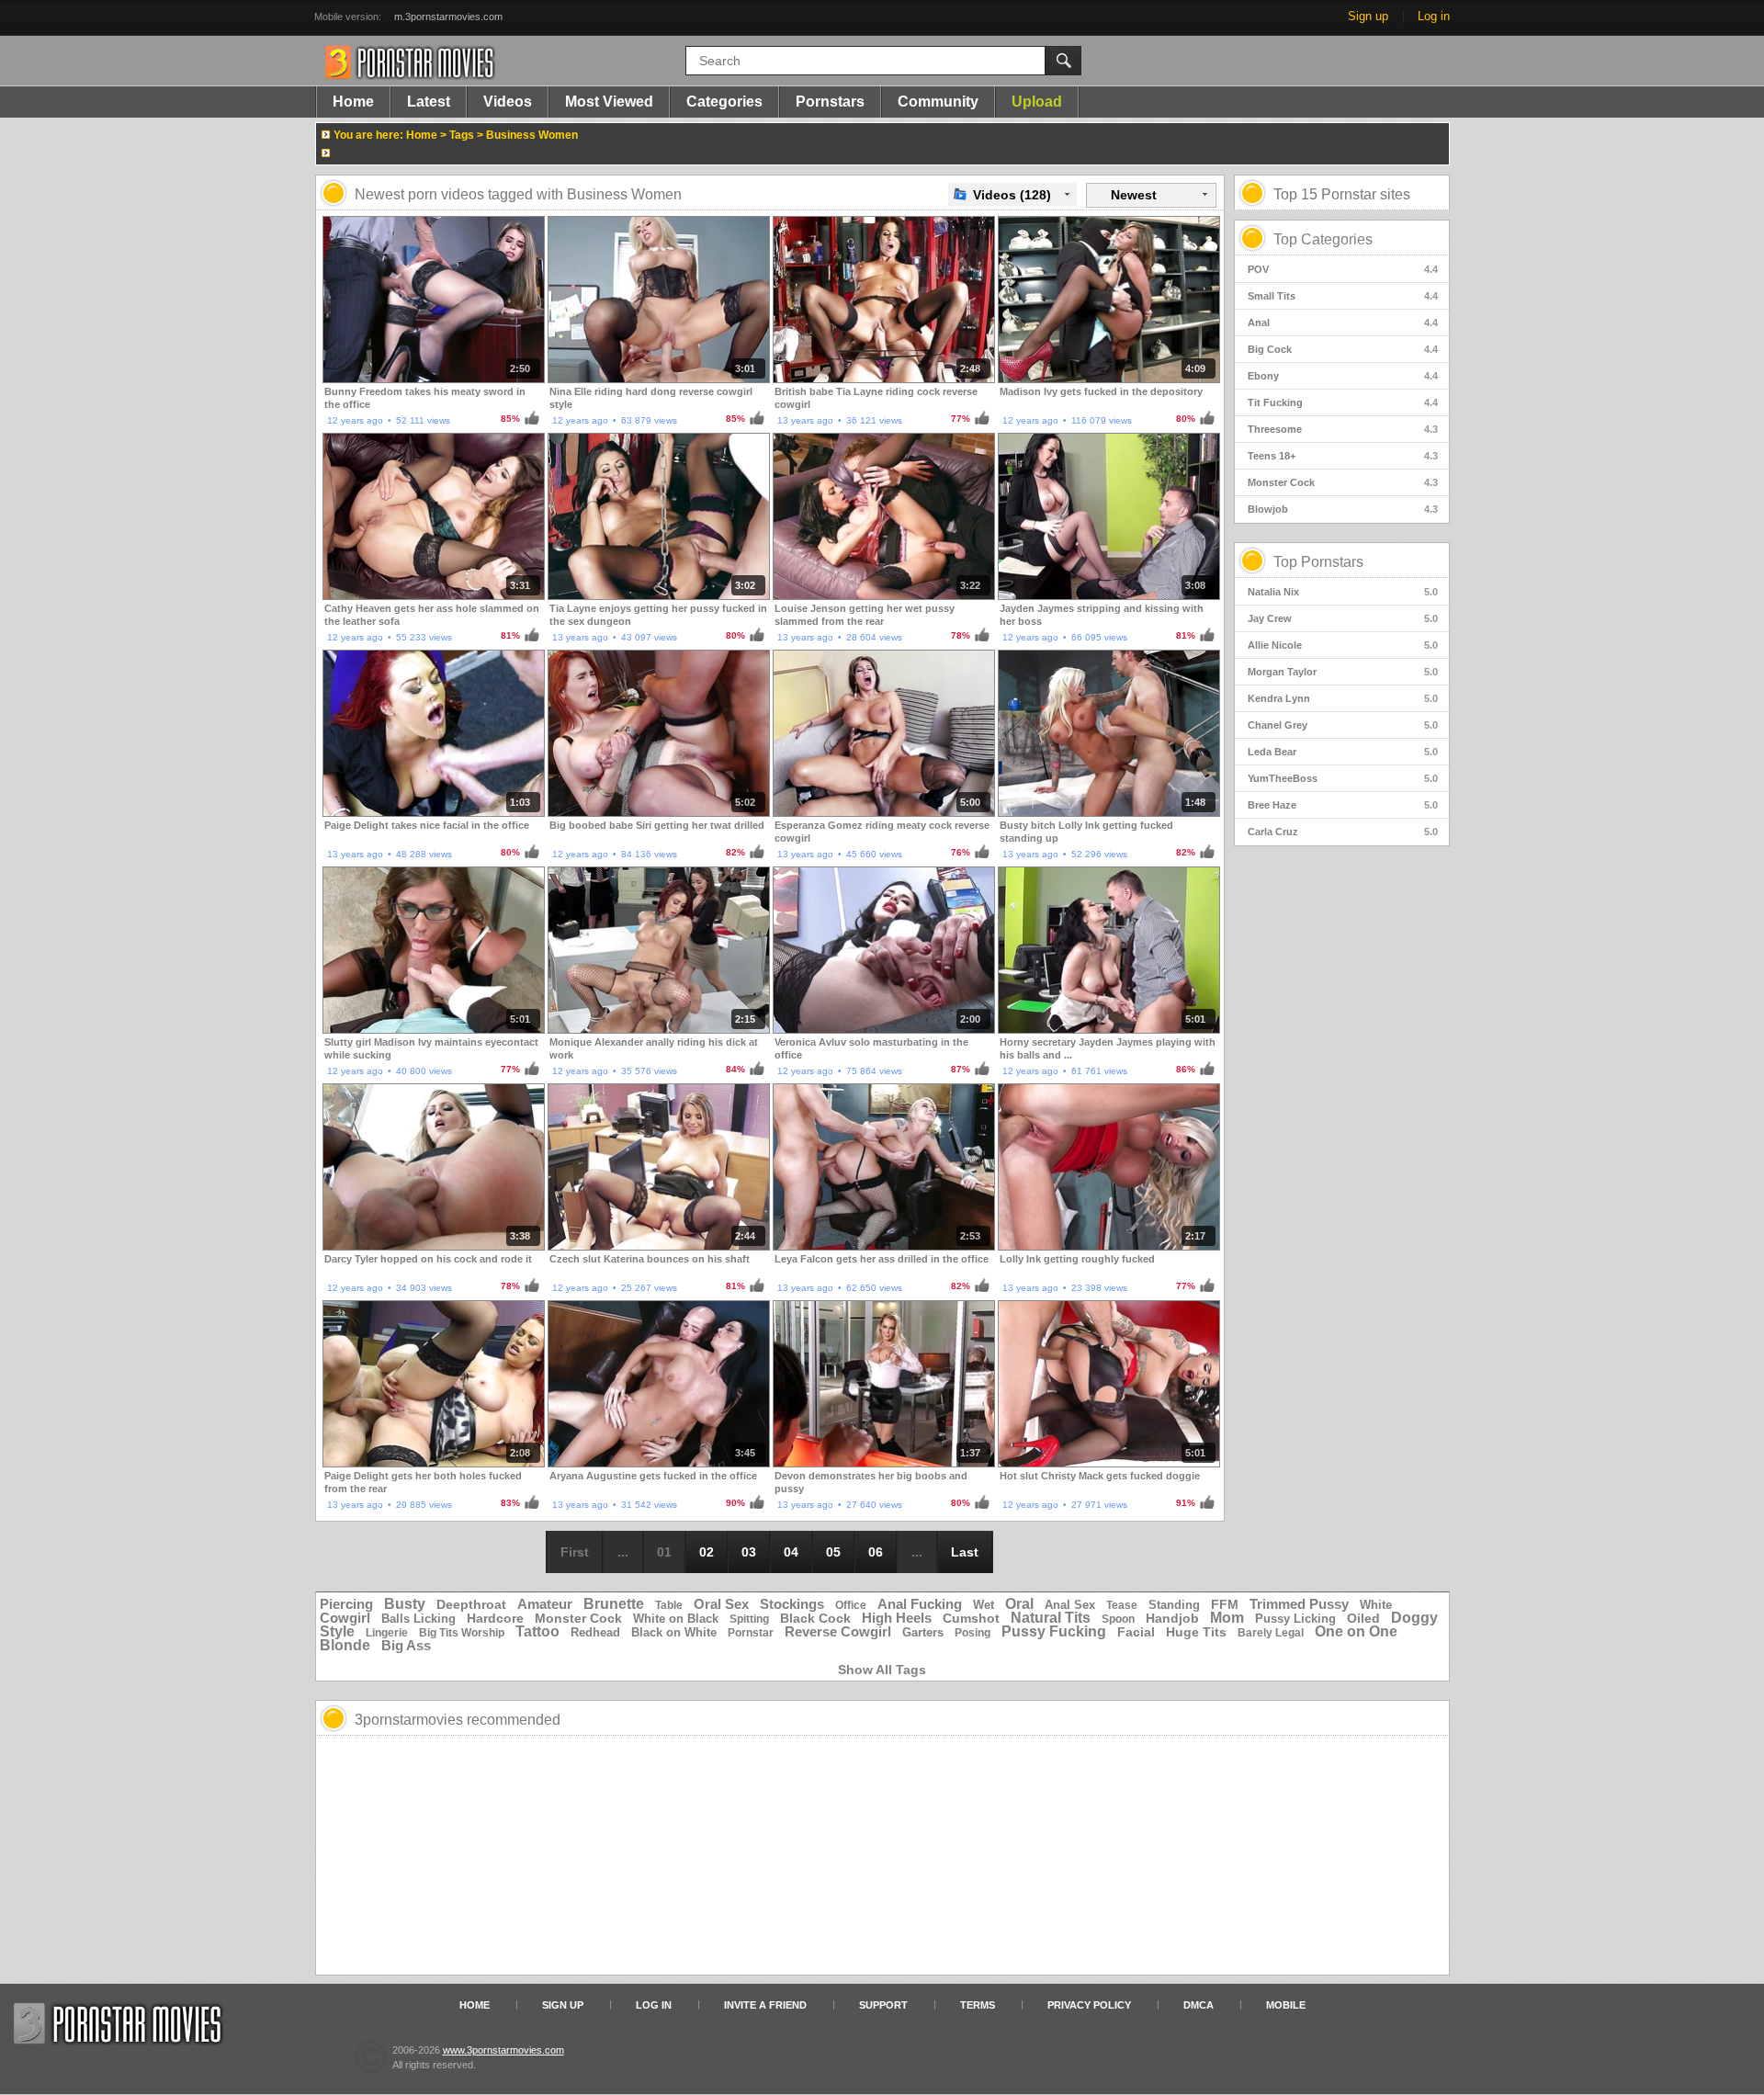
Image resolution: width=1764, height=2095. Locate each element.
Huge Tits (1196, 1632)
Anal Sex (1070, 1605)
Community (938, 102)
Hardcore (495, 1618)
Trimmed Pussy (1299, 1604)
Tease (1122, 1605)
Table (669, 1605)
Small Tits (1343, 296)
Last (965, 1552)
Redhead (595, 1632)
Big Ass (406, 1645)
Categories (724, 102)
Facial (1136, 1632)
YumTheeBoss (1343, 778)
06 (876, 1552)
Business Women (532, 135)
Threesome (1343, 429)
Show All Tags (882, 1670)
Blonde (345, 1645)
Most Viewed (609, 102)
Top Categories (1323, 239)
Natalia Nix (1343, 592)
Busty (405, 1604)
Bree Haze (1343, 805)
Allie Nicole (1343, 645)
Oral (1019, 1604)
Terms (978, 2005)
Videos (508, 102)
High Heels (897, 1618)
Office (851, 1605)
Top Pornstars (1318, 562)
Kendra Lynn (1343, 698)
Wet (984, 1605)
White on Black (676, 1619)
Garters (923, 1632)
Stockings (792, 1604)
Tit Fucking (1343, 402)
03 (749, 1552)
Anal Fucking (920, 1604)
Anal (1343, 323)
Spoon (1118, 1619)
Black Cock (815, 1618)
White (1376, 1605)
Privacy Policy (1089, 2005)
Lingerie (387, 1633)
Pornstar (751, 1633)
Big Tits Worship (462, 1633)
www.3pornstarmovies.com (503, 2050)
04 (791, 1552)
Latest (429, 102)
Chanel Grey (1343, 725)
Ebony (1343, 376)
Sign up (1368, 16)
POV (1343, 269)
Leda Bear (1343, 752)
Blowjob (1343, 509)
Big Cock (1343, 349)
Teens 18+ (1343, 456)
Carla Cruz (1343, 832)
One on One (1356, 1631)
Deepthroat (471, 1604)
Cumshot (971, 1618)
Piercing (346, 1604)
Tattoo (537, 1631)
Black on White (674, 1632)
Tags (462, 135)
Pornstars (830, 102)
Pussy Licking (1295, 1619)
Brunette (614, 1604)
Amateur (545, 1604)
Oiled (1363, 1618)
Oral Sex (721, 1604)
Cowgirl (345, 1618)
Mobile (1286, 2005)
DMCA (1199, 2005)
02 (707, 1552)
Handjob (1172, 1618)
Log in (1434, 16)
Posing (972, 1633)
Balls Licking (418, 1619)
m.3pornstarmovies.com (448, 17)
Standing (1174, 1605)
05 (833, 1552)
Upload (1037, 102)
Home (353, 102)
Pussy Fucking (1054, 1631)
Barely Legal (1271, 1633)
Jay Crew (1343, 618)
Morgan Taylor (1343, 672)
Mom (1227, 1618)
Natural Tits (1051, 1618)
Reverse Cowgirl (838, 1631)
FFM (1225, 1604)
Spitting (749, 1619)
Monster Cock (1343, 482)
